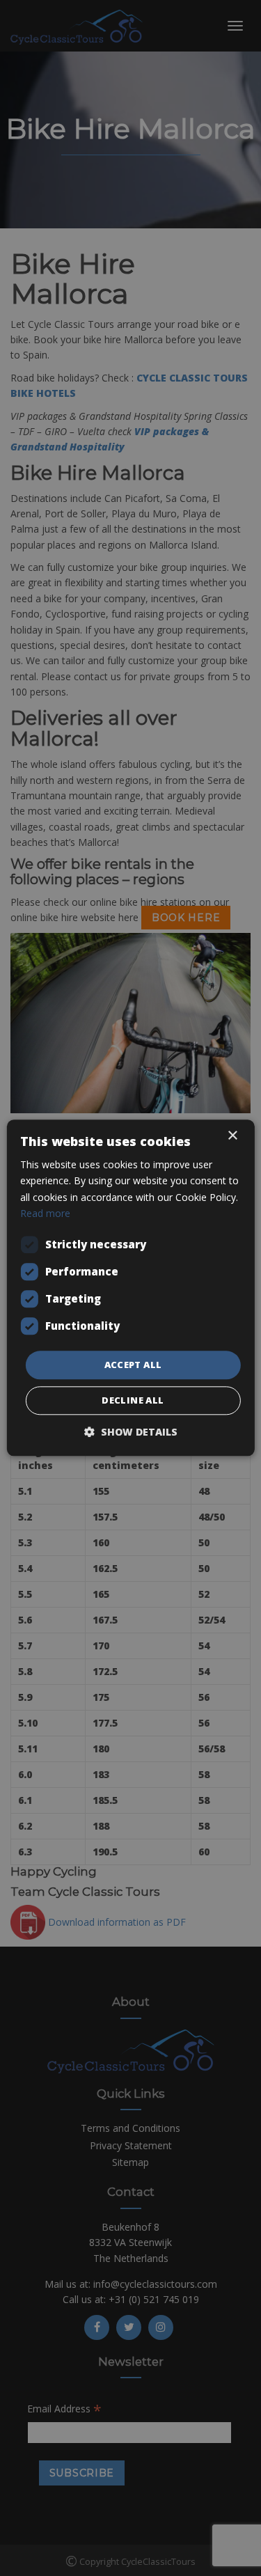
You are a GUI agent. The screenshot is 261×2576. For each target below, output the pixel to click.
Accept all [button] (133, 1365)
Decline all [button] (133, 1401)
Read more (45, 1213)
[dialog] (130, 1288)
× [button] (232, 1136)
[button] (131, 1432)
